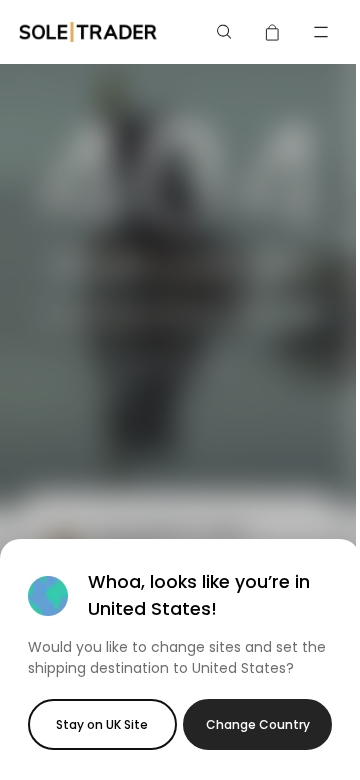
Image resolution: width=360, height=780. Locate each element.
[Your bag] (273, 32)
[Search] (225, 32)
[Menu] (321, 32)
